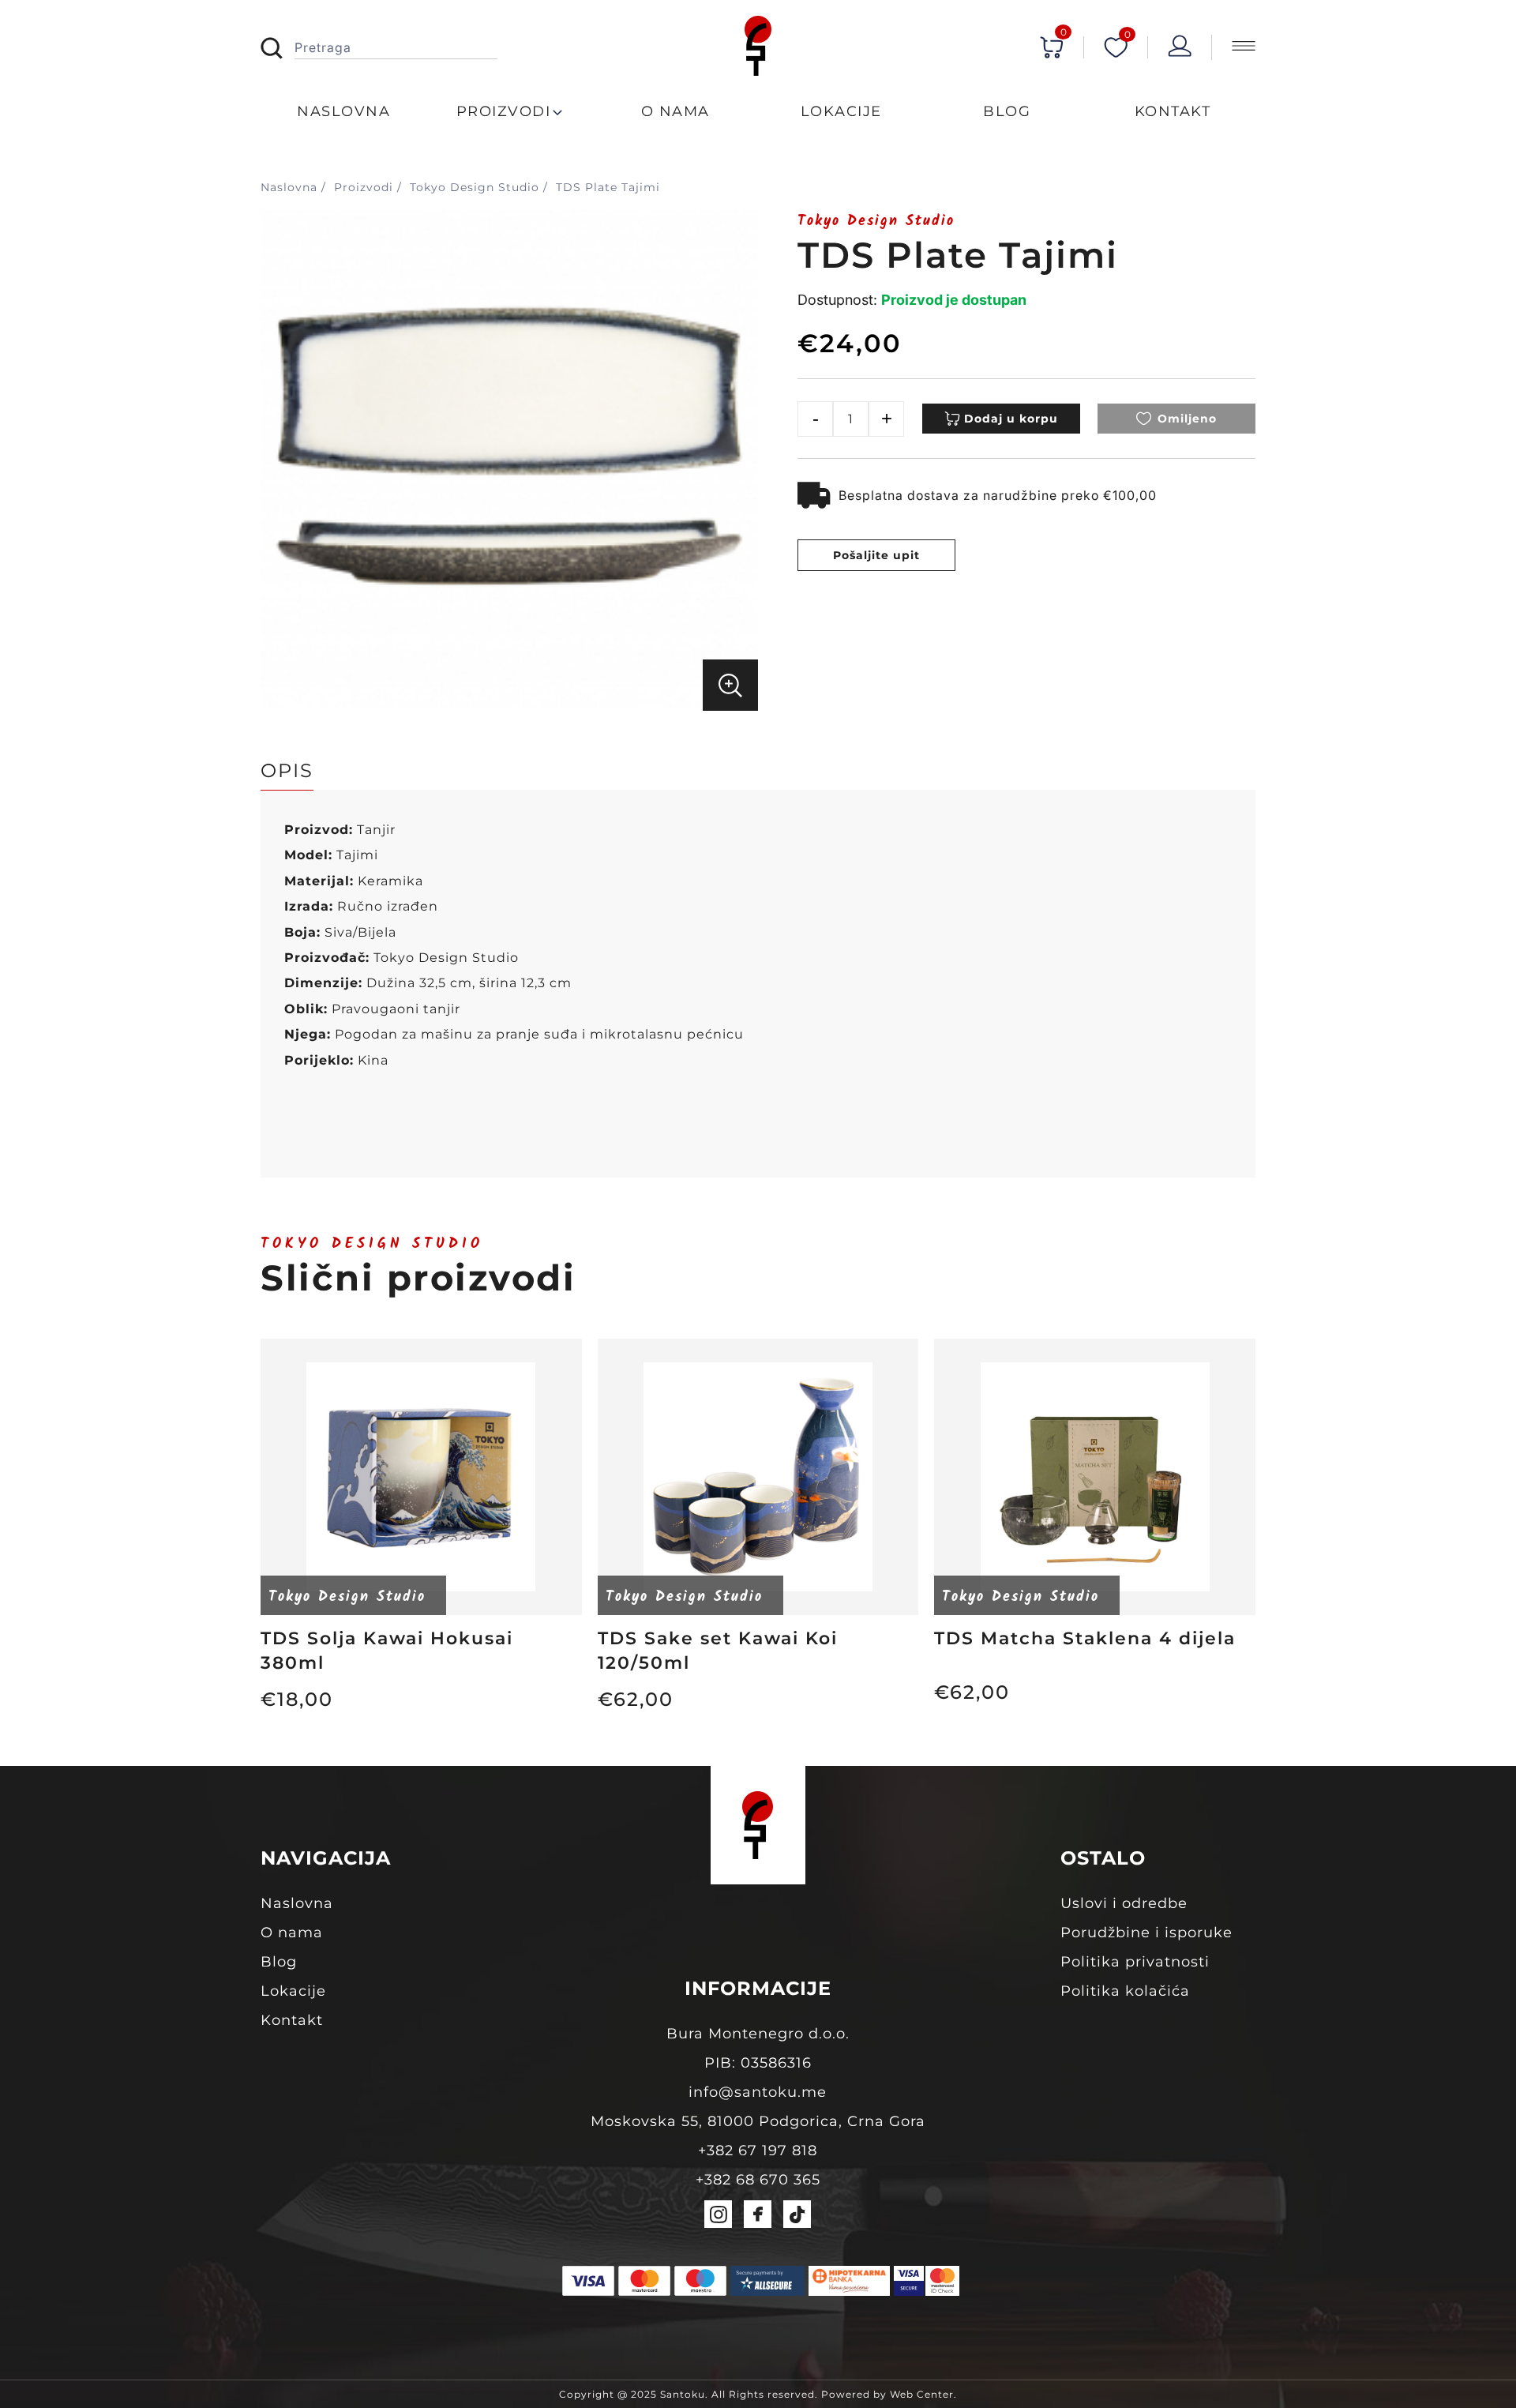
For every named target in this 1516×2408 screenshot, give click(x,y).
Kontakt (292, 2020)
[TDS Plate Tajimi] (509, 703)
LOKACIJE (841, 111)
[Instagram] (718, 2214)
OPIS (287, 770)
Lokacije (293, 1991)
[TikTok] (797, 2214)
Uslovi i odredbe (1124, 1903)
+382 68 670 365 (758, 2180)
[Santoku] (758, 47)
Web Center (922, 2394)
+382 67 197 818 (758, 2151)
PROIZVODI (504, 111)
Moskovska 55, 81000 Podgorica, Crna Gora (758, 2121)
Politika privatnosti (1135, 1962)
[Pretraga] (278, 49)
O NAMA (675, 111)
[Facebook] (758, 2214)
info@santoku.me (758, 2092)
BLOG (1007, 111)
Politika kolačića (1125, 1991)
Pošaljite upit (876, 555)
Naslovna (297, 1903)
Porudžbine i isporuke (1146, 1933)
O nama (292, 1933)
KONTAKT (1173, 111)
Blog (279, 1962)
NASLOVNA (343, 111)
